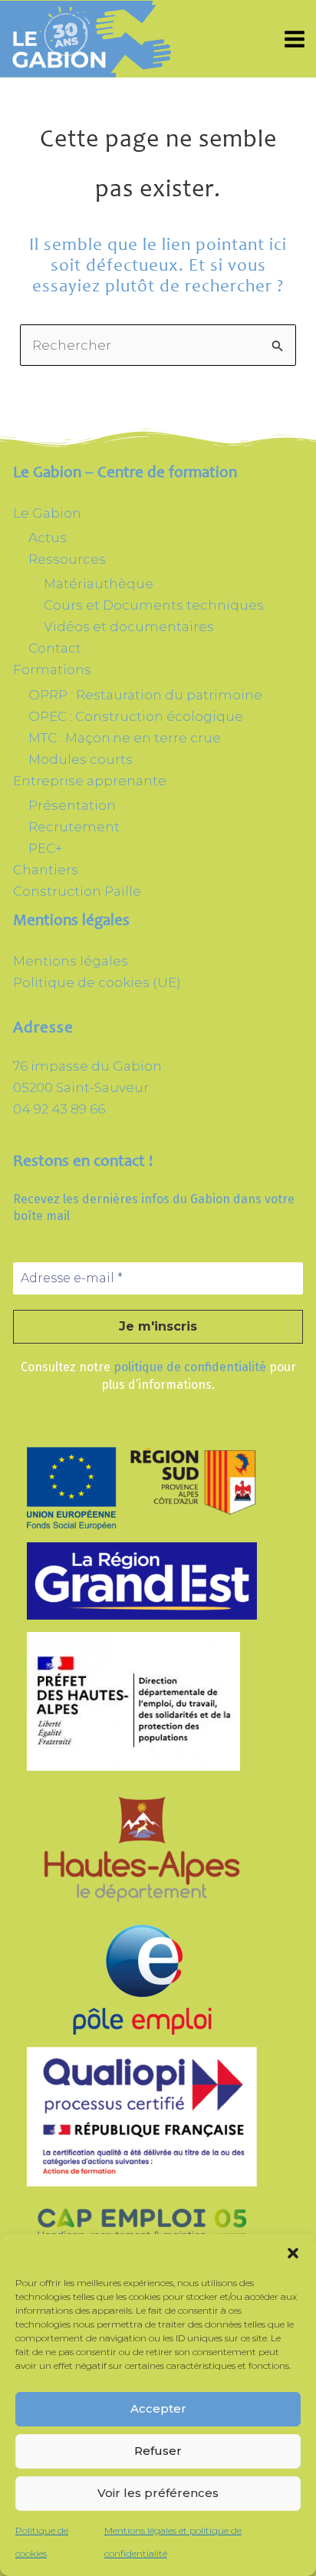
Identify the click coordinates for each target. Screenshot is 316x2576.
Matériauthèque (99, 584)
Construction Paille (77, 891)
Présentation (72, 805)
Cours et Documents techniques (154, 605)
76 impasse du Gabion (87, 1066)
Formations (52, 669)
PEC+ (45, 848)
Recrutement (74, 827)
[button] (293, 2253)
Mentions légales (71, 961)
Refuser (158, 2451)
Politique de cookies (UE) (97, 982)
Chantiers (46, 870)
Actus (48, 538)
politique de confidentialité (190, 1367)
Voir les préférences (158, 2493)
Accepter (158, 2408)
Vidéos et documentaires (129, 627)
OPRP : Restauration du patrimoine (145, 695)
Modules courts (81, 759)
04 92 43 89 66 (59, 1109)
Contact (55, 648)
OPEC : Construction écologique (136, 716)
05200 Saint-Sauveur (81, 1087)
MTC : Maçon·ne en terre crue (125, 738)
